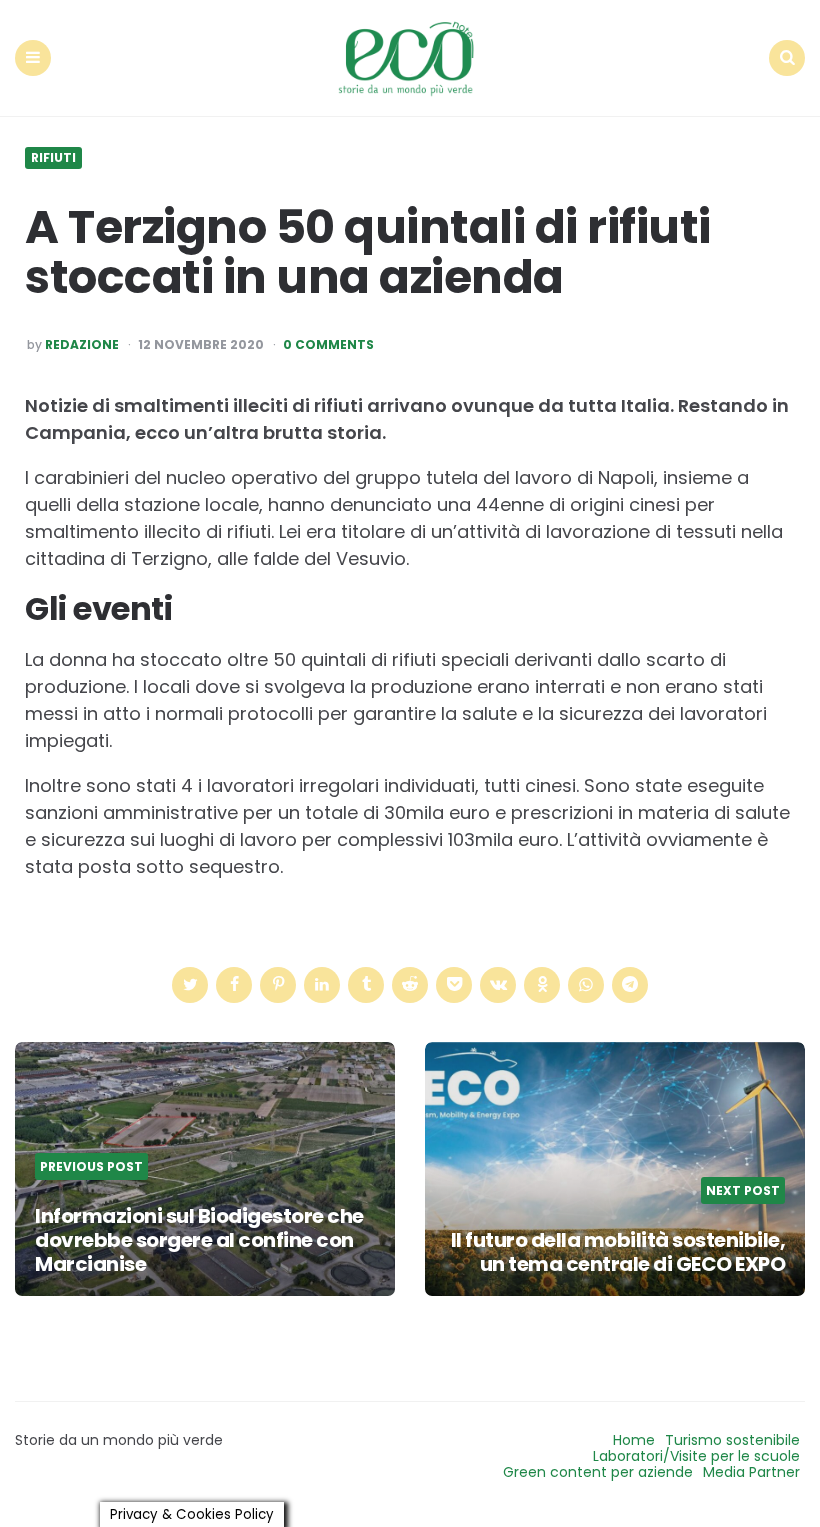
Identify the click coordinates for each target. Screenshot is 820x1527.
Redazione (82, 345)
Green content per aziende (598, 1472)
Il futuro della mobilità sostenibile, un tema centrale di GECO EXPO (618, 1252)
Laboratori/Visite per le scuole (696, 1456)
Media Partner (751, 1472)
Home (634, 1440)
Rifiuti (53, 158)
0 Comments (328, 345)
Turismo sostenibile (732, 1440)
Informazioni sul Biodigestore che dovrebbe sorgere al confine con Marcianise (199, 1240)
